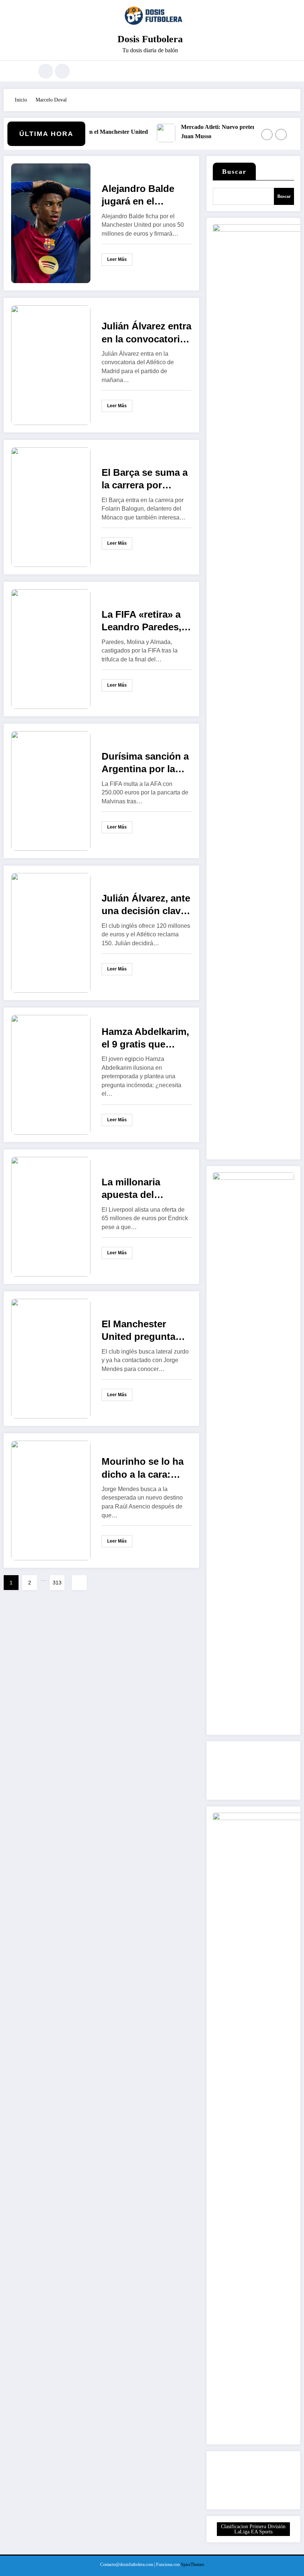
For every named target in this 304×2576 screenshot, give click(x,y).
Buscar (234, 172)
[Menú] (24, 71)
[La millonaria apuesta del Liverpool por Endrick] (51, 1216)
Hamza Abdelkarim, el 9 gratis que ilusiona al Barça (145, 1038)
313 (57, 1583)
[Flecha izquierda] (267, 135)
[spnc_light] (62, 71)
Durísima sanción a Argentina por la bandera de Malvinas (145, 763)
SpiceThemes (193, 2565)
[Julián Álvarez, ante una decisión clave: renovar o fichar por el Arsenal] (51, 932)
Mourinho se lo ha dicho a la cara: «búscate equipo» (143, 1468)
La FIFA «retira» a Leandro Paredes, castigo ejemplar (141, 621)
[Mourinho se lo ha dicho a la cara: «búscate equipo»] (51, 1500)
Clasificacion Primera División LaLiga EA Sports (253, 2529)
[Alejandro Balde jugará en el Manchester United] (51, 223)
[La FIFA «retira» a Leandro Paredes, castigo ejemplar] (51, 649)
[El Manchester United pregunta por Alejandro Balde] (51, 1358)
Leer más (117, 259)
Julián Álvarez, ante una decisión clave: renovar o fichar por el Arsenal (146, 905)
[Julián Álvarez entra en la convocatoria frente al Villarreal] (51, 365)
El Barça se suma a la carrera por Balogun (145, 479)
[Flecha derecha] (281, 135)
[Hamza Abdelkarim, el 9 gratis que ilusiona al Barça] (51, 1074)
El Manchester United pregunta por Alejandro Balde (138, 1331)
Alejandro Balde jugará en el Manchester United (144, 195)
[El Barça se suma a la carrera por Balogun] (51, 507)
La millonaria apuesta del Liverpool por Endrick (132, 1189)
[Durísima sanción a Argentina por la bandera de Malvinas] (51, 791)
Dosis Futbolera (150, 39)
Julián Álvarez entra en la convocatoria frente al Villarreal (146, 333)
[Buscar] (46, 71)
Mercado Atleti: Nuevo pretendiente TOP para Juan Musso (223, 132)
